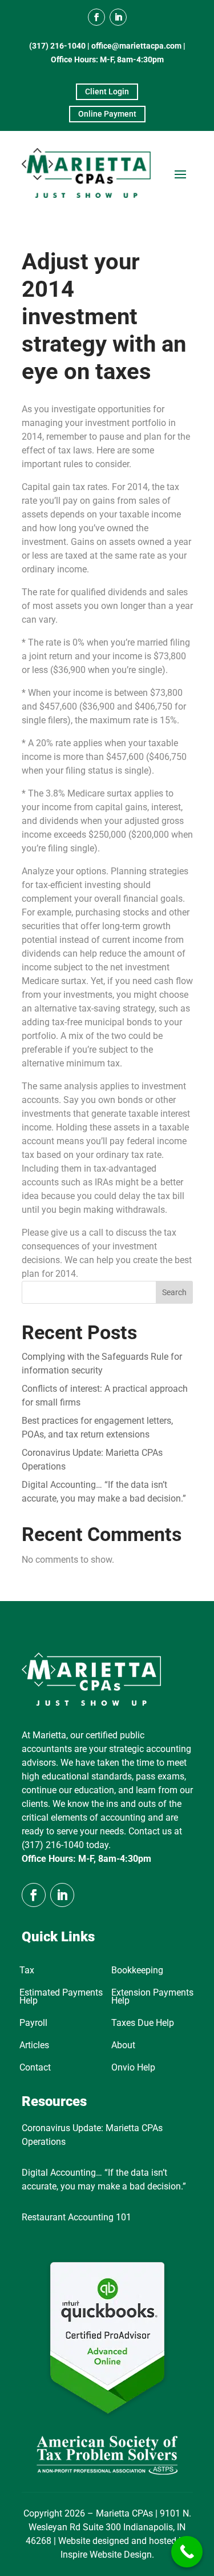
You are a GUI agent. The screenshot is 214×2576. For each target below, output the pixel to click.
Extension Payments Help (152, 1997)
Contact (35, 2068)
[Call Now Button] (187, 2552)
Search (174, 1292)
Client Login (107, 91)
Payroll (33, 2024)
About (123, 2046)
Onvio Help (133, 2068)
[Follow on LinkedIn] (118, 17)
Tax (27, 1971)
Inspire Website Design (106, 2555)
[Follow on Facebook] (96, 17)
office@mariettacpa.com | (138, 46)
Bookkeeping (137, 1971)
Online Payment (107, 114)
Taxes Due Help (143, 2024)
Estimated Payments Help (61, 1997)
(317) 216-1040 (57, 46)
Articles (34, 2046)
